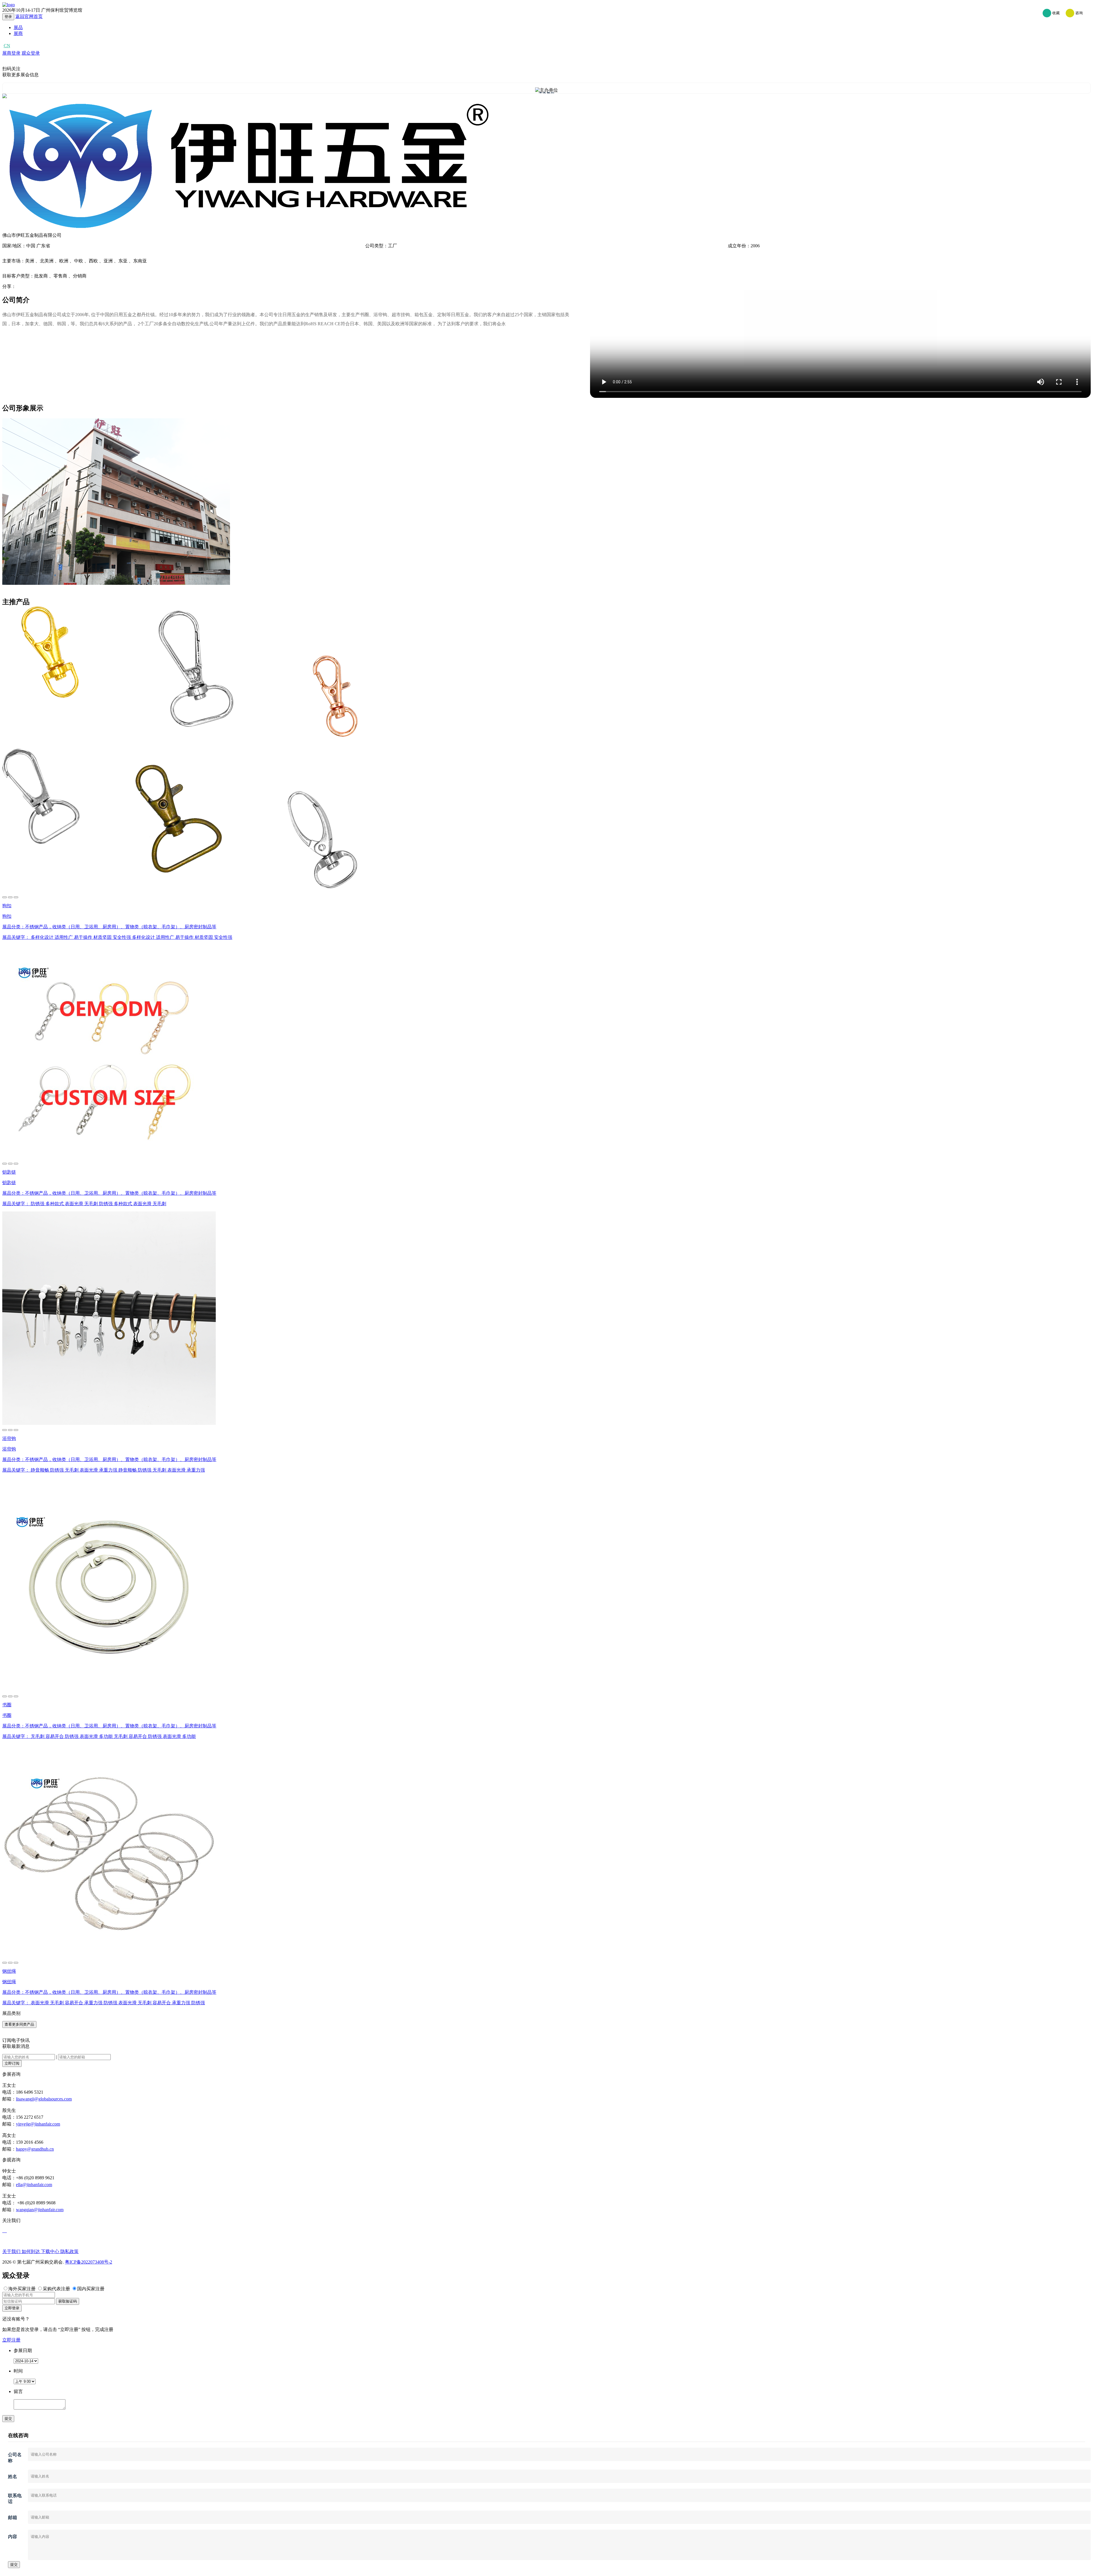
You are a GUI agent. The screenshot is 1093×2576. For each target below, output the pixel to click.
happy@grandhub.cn (35, 2149)
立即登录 (12, 2308)
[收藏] (10, 897)
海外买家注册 (22, 2289)
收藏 (1056, 13)
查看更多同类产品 (19, 2024)
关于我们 (12, 2251)
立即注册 (11, 2340)
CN (7, 46)
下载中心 (51, 2251)
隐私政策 (69, 2251)
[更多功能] (16, 897)
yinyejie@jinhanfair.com (38, 2124)
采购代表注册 (56, 2289)
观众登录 (31, 53)
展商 (18, 33)
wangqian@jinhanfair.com (40, 2210)
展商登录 (11, 53)
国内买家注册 (91, 2289)
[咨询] (5, 897)
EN (17, 46)
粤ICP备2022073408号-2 (89, 2262)
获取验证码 (68, 2301)
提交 (8, 2418)
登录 (8, 17)
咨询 (1078, 13)
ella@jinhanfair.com (34, 2185)
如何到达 (31, 2251)
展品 (18, 27)
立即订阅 (12, 2063)
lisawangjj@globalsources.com (44, 2099)
